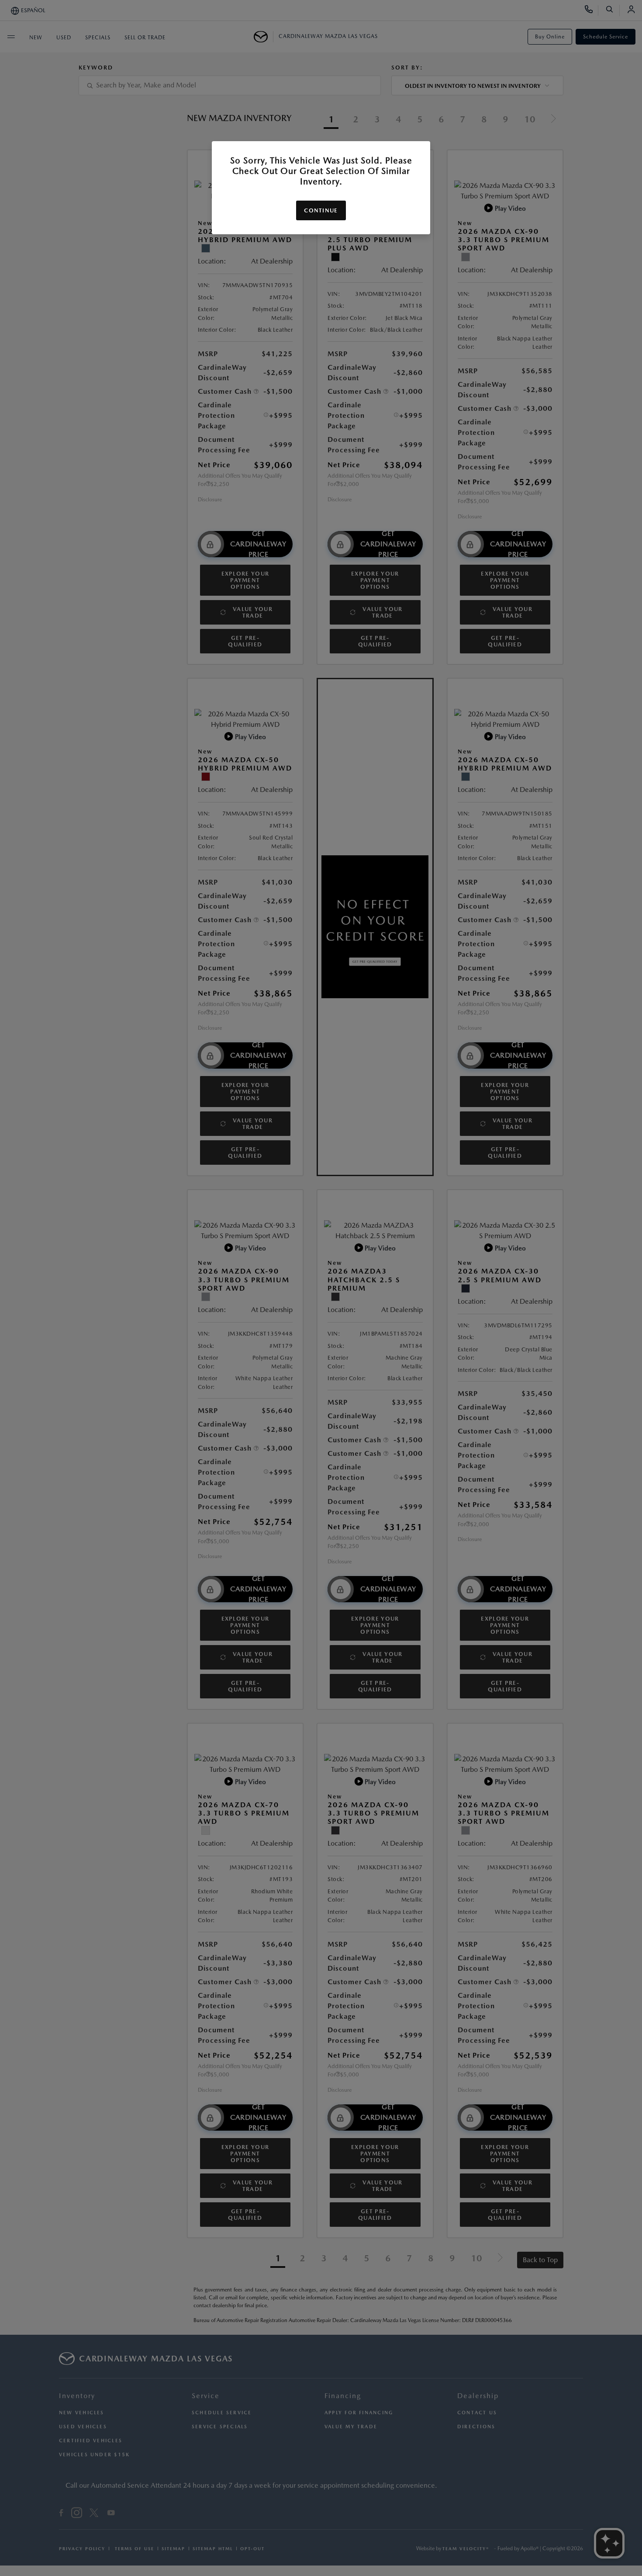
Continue (321, 210)
